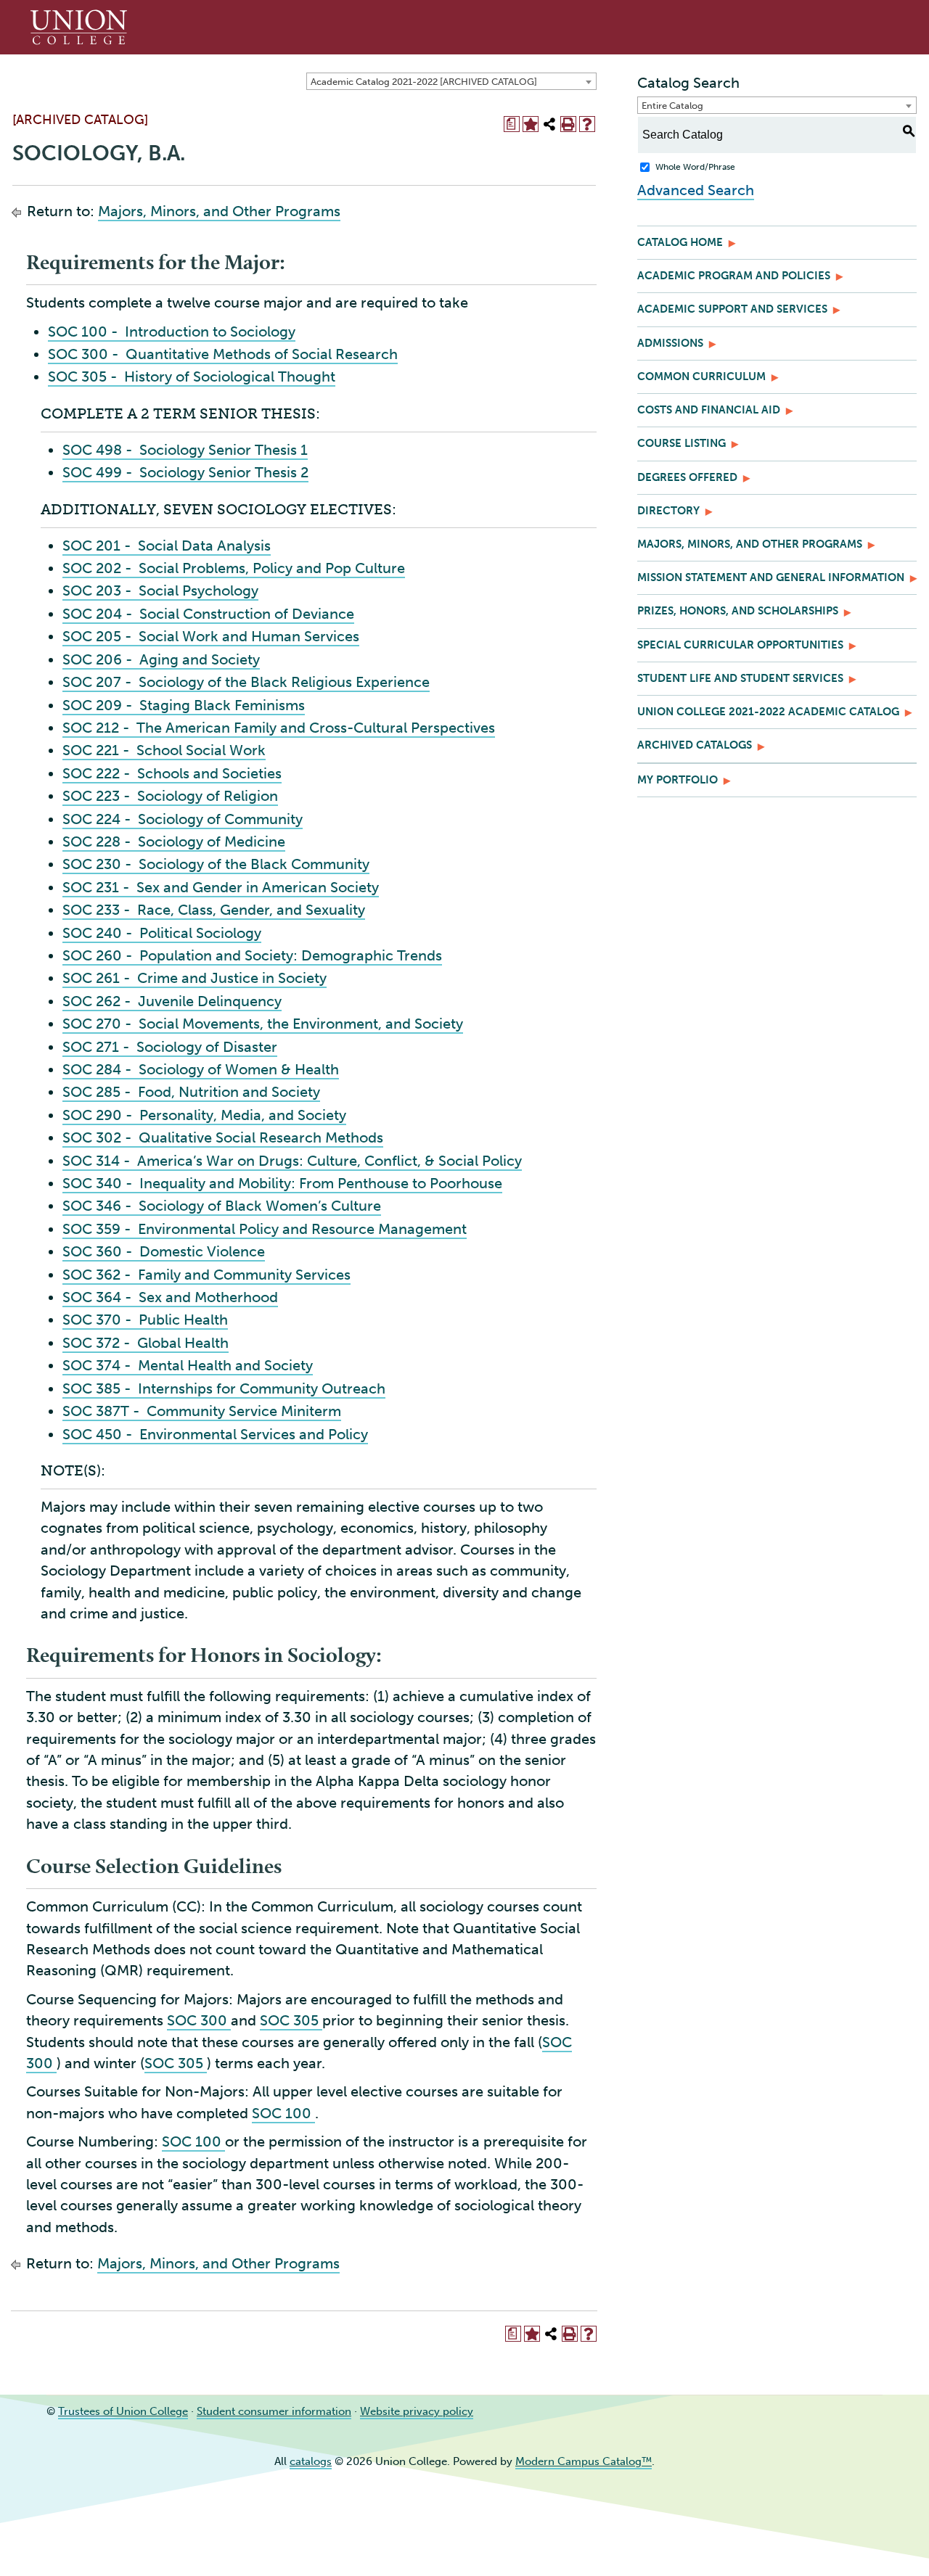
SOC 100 (283, 2113)
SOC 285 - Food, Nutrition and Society (191, 1092)
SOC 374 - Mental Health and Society (188, 1365)
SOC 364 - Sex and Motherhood (170, 1297)
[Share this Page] (549, 124)
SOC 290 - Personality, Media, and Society (204, 1115)
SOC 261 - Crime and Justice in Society (195, 978)
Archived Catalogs (695, 745)
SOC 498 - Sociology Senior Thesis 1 (185, 450)
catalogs (311, 2461)
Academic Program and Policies (734, 276)
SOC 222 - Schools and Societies (172, 773)
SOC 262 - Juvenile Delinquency (172, 1001)
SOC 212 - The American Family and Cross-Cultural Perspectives (279, 728)
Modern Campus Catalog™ (584, 2461)
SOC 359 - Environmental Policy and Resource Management (265, 1229)
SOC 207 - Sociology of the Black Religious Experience (246, 682)
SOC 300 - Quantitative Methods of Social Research (223, 354)
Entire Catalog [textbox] (672, 106)
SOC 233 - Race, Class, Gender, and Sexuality (214, 910)
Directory (668, 511)
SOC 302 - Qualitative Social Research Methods (223, 1137)
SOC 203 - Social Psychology (160, 590)
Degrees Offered (687, 477)
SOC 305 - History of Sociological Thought (192, 376)
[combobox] (451, 81)
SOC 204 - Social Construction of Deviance (208, 614)
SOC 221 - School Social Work (164, 750)
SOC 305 (291, 2020)
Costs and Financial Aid (709, 410)
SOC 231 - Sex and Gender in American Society (221, 887)
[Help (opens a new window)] (587, 124)
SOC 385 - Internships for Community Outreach (224, 1388)
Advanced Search (696, 190)
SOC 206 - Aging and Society (161, 659)
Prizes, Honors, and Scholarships (738, 611)
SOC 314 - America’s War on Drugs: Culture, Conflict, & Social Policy (292, 1161)
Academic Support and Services (732, 309)
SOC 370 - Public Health (145, 1320)
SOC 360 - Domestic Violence (164, 1251)
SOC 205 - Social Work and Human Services (211, 636)
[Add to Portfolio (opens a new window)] (531, 124)
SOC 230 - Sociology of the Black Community (216, 864)
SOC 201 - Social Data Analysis (167, 546)
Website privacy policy (417, 2411)
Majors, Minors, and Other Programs (219, 211)
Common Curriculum (701, 376)
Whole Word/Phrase (695, 167)
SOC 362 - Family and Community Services (206, 1275)
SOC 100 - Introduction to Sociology (172, 332)
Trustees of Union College (123, 2411)
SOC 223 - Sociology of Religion (170, 796)
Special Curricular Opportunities (740, 645)
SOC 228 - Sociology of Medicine (174, 841)
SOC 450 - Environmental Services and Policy (215, 1434)
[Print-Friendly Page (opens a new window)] (568, 124)
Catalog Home (680, 242)
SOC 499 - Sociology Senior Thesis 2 (185, 472)
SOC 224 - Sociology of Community (183, 819)
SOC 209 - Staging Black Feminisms (184, 705)
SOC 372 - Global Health (146, 1343)
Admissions (670, 343)
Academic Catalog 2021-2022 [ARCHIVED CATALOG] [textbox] (424, 82)
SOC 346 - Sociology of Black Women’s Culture (222, 1206)
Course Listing (682, 443)
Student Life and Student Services (740, 678)
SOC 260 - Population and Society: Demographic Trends (252, 955)
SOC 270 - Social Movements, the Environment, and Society (263, 1024)
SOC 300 (199, 2020)
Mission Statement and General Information (771, 577)
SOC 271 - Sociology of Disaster (170, 1047)
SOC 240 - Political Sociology (162, 933)
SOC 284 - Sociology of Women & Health (201, 1069)
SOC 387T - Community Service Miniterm (202, 1411)
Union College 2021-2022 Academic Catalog (768, 712)
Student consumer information (274, 2411)
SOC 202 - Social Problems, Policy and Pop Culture (234, 568)
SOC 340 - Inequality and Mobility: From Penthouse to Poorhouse (282, 1183)
